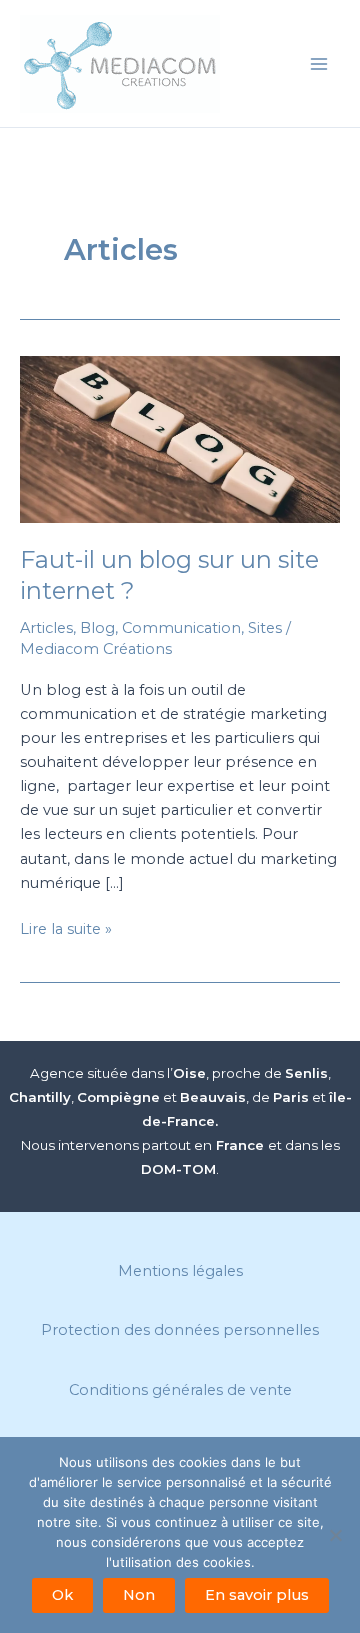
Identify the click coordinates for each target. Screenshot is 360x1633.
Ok (62, 1595)
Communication (181, 628)
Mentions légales (180, 1271)
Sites (265, 628)
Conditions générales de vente (180, 1390)
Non (139, 1595)
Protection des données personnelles (180, 1330)
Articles (46, 628)
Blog (97, 628)
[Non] (335, 1535)
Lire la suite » (66, 930)
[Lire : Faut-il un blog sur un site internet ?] (180, 439)
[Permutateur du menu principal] (319, 64)
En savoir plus (257, 1595)
